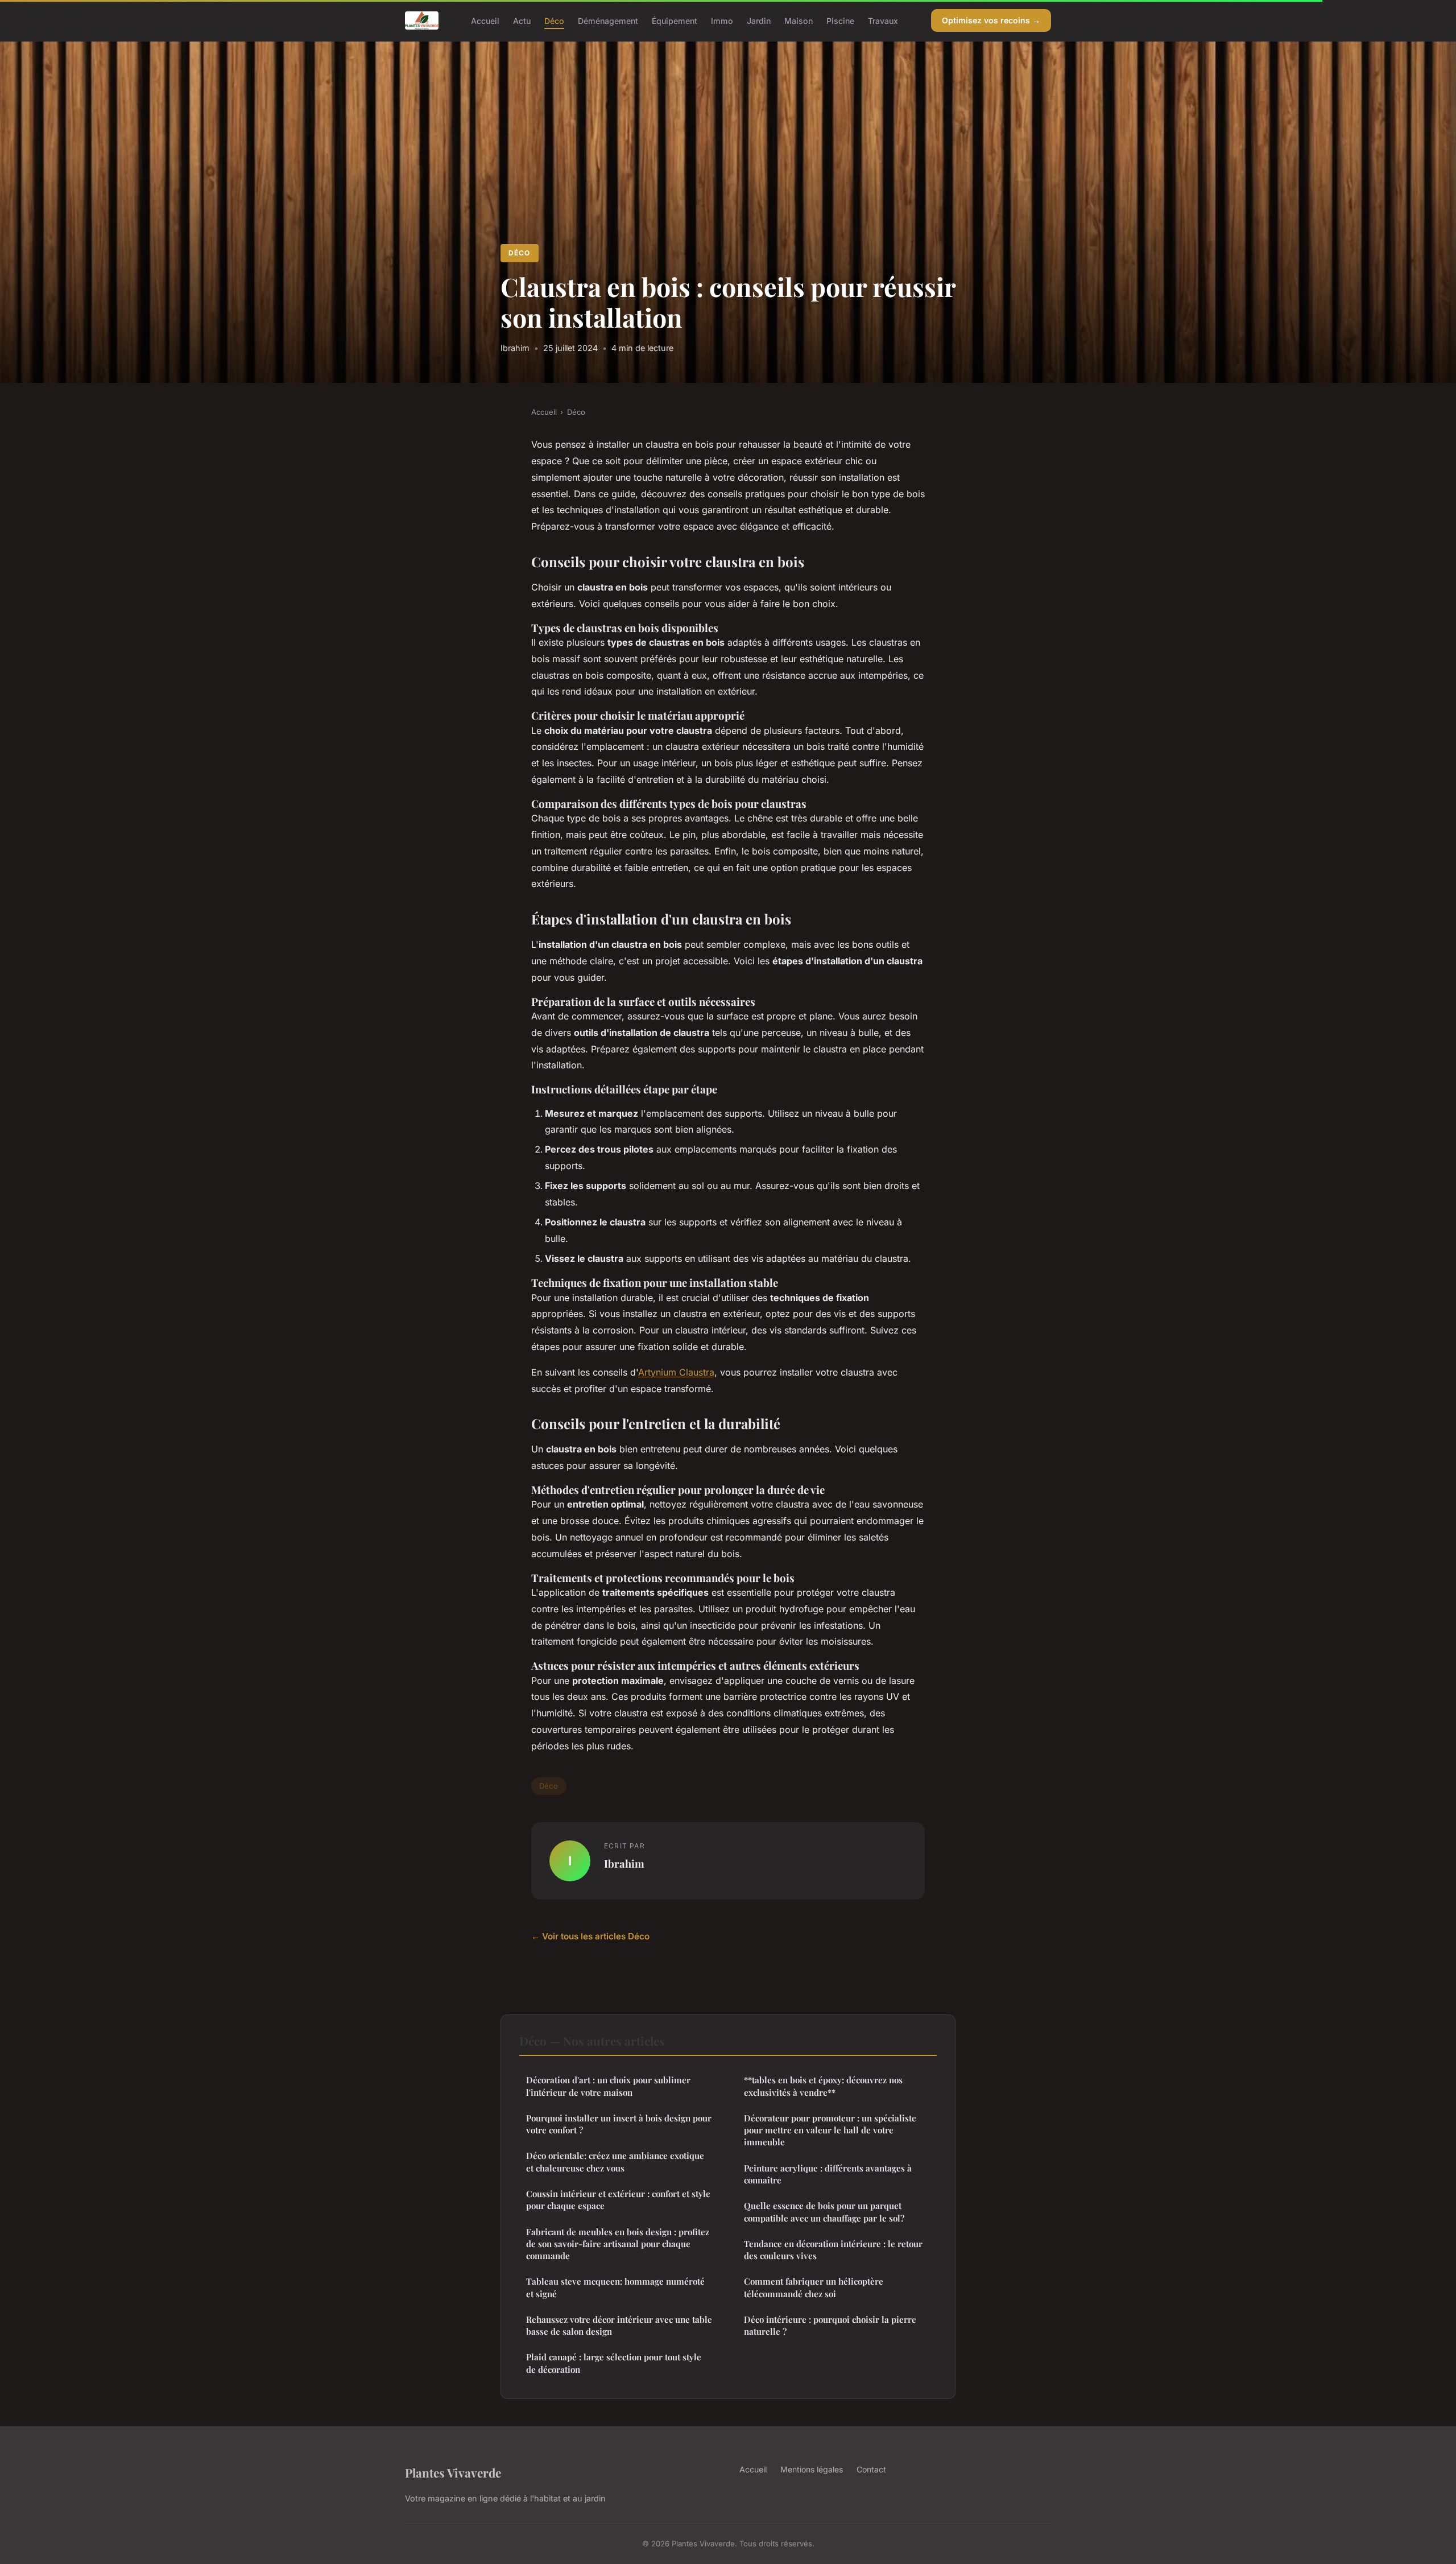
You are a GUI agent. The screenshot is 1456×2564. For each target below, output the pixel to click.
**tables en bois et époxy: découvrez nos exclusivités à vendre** (823, 2086)
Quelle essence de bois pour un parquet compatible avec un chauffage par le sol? (824, 2212)
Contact (871, 2469)
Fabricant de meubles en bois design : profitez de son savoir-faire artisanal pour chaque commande (618, 2244)
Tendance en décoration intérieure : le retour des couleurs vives (833, 2250)
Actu (522, 20)
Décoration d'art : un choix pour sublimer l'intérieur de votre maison (608, 2086)
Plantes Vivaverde (453, 2472)
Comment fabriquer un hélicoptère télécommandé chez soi (814, 2287)
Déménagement (608, 20)
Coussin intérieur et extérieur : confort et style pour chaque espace (618, 2200)
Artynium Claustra (676, 1372)
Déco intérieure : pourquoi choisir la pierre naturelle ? (830, 2325)
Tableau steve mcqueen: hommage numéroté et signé (615, 2287)
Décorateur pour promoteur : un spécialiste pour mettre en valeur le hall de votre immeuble (830, 2130)
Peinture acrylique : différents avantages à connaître (828, 2174)
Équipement (675, 20)
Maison (799, 20)
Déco (554, 20)
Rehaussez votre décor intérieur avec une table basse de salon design (619, 2325)
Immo (722, 20)
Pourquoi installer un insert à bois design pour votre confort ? (619, 2124)
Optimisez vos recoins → (991, 20)
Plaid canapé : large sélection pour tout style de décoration (614, 2363)
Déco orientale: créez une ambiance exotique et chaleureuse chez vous (615, 2162)
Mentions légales (812, 2469)
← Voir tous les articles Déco (590, 1936)
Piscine (840, 20)
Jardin (759, 20)
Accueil (485, 20)
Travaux (883, 20)
